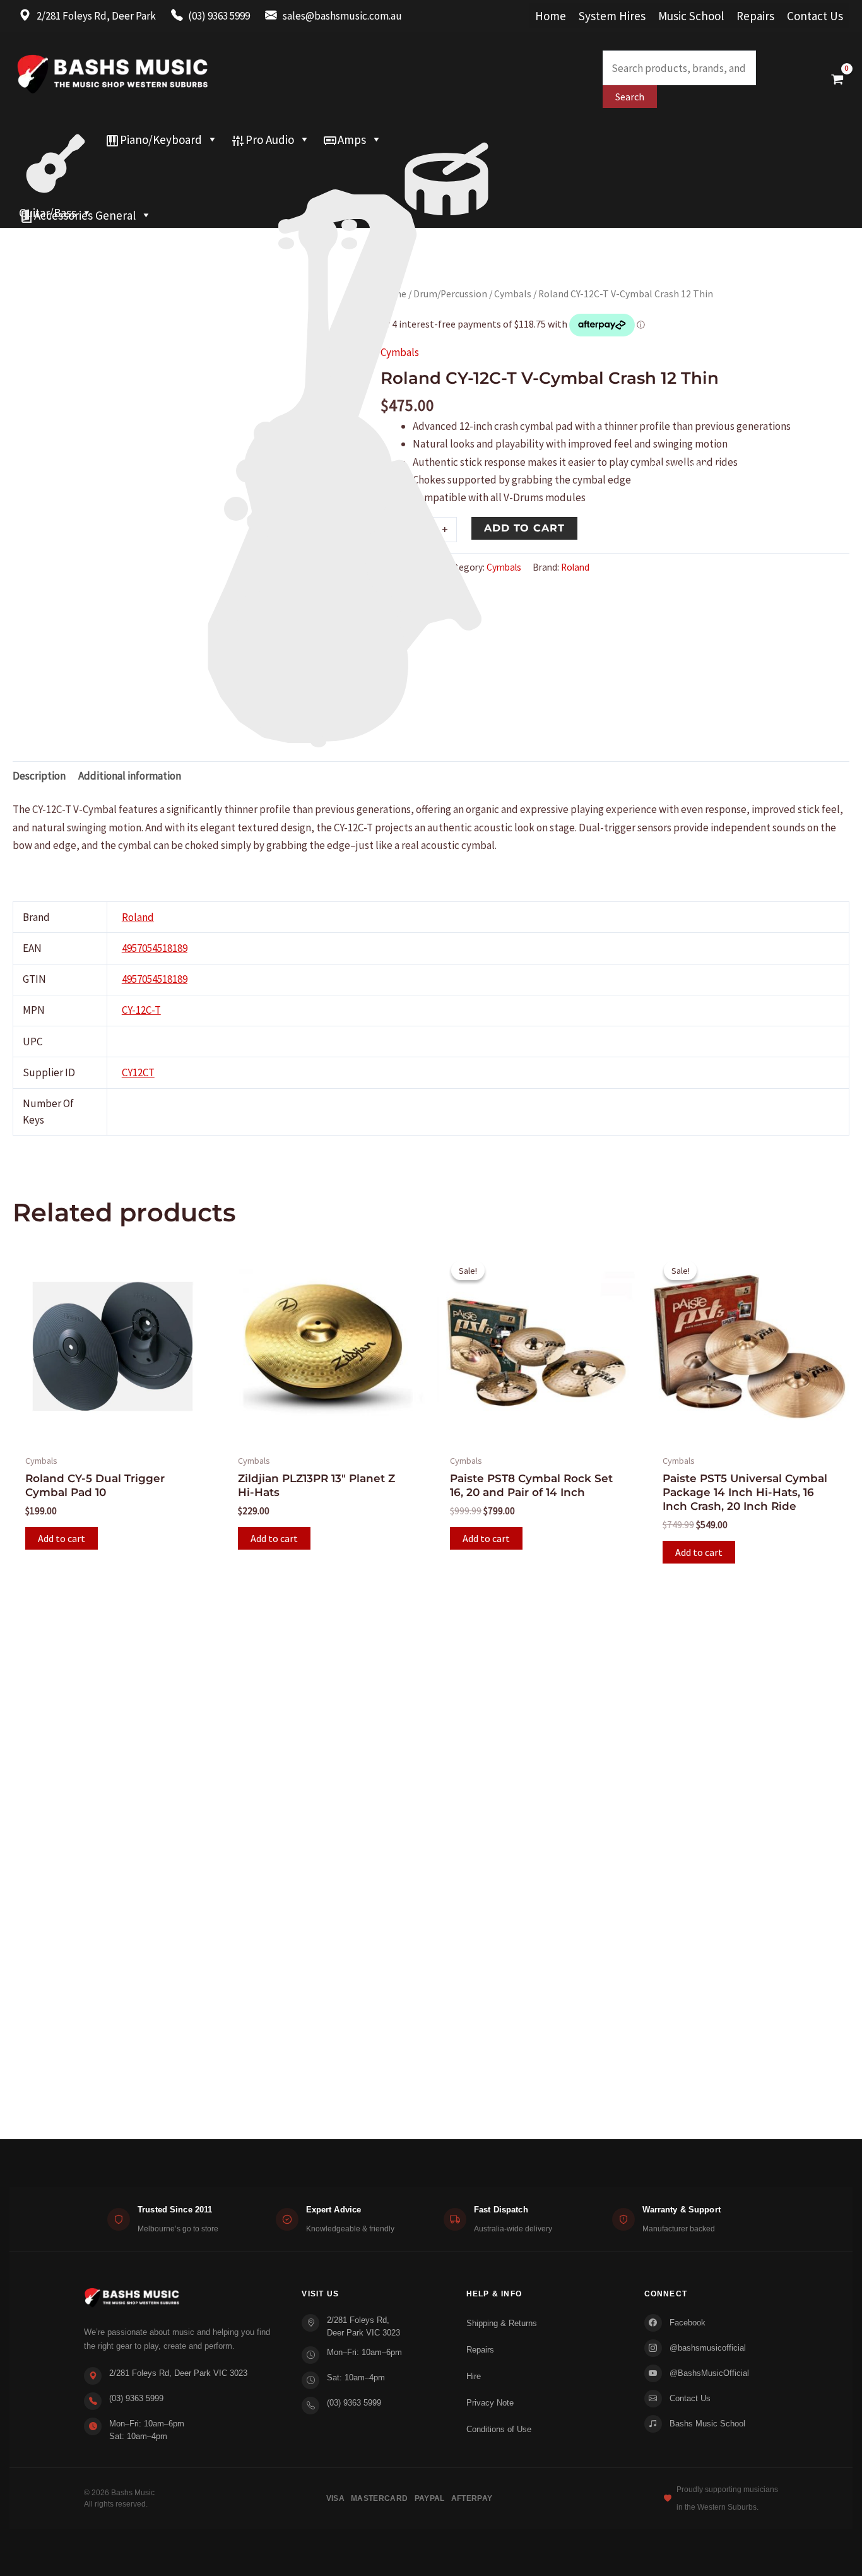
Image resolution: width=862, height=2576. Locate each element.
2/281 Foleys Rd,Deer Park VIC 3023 (363, 2326)
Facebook (688, 2323)
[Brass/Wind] (371, 165)
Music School (691, 16)
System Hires (612, 16)
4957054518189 (155, 948)
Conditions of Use (499, 2429)
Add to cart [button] (62, 1538)
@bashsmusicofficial (708, 2348)
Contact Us (815, 16)
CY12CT (138, 1072)
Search (630, 97)
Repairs (755, 16)
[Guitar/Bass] (56, 139)
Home (551, 16)
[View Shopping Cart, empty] (837, 79)
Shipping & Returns (502, 2323)
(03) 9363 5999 (136, 2398)
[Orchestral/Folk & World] (404, 190)
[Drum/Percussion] (446, 139)
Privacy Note (490, 2403)
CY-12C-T (141, 1010)
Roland (138, 917)
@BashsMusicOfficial (709, 2373)
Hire (474, 2376)
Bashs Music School (707, 2424)
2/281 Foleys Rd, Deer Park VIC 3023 (178, 2373)
